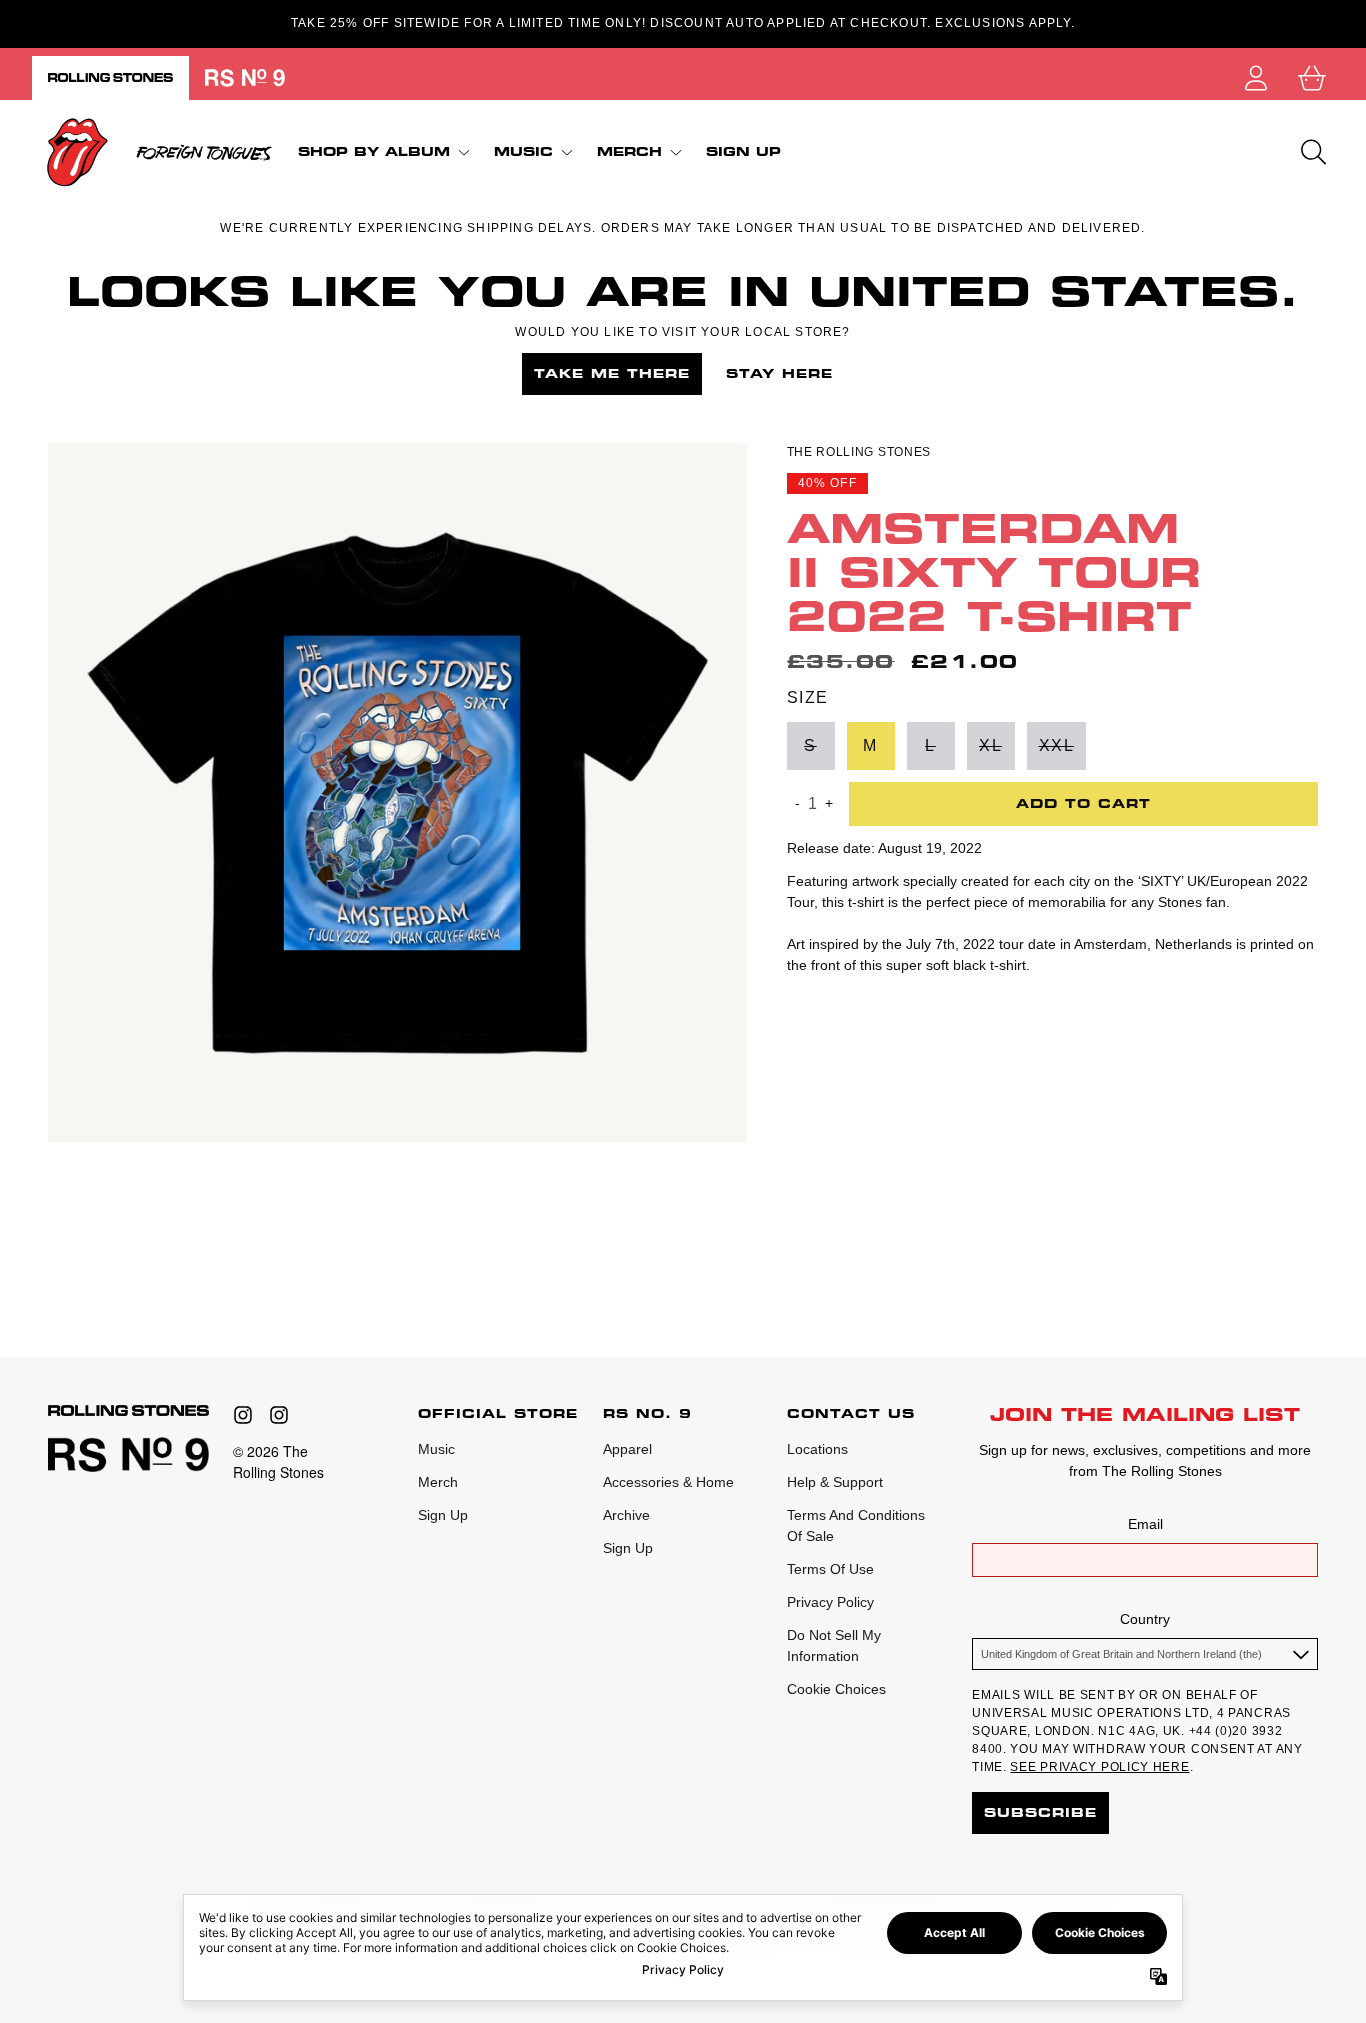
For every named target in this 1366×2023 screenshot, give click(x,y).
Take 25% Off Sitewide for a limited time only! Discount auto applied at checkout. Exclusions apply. (683, 23)
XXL (1057, 744)
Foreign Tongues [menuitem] (204, 152)
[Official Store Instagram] (243, 1415)
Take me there (612, 373)
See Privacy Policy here (1099, 1767)
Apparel (627, 1449)
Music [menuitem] (523, 151)
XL (990, 744)
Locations (817, 1449)
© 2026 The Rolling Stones (278, 1461)
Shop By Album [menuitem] (374, 151)
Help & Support (835, 1482)
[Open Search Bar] (1312, 152)
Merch (438, 1482)
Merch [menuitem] (629, 151)
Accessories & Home (668, 1482)
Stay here (779, 373)
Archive (626, 1515)
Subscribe (1040, 1812)
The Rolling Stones (859, 452)
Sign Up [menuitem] (743, 152)
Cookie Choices (836, 1689)
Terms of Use (830, 1569)
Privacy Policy (830, 1602)
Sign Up (443, 1515)
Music (436, 1449)
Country (1145, 1619)
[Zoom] (397, 792)
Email (1145, 1524)
